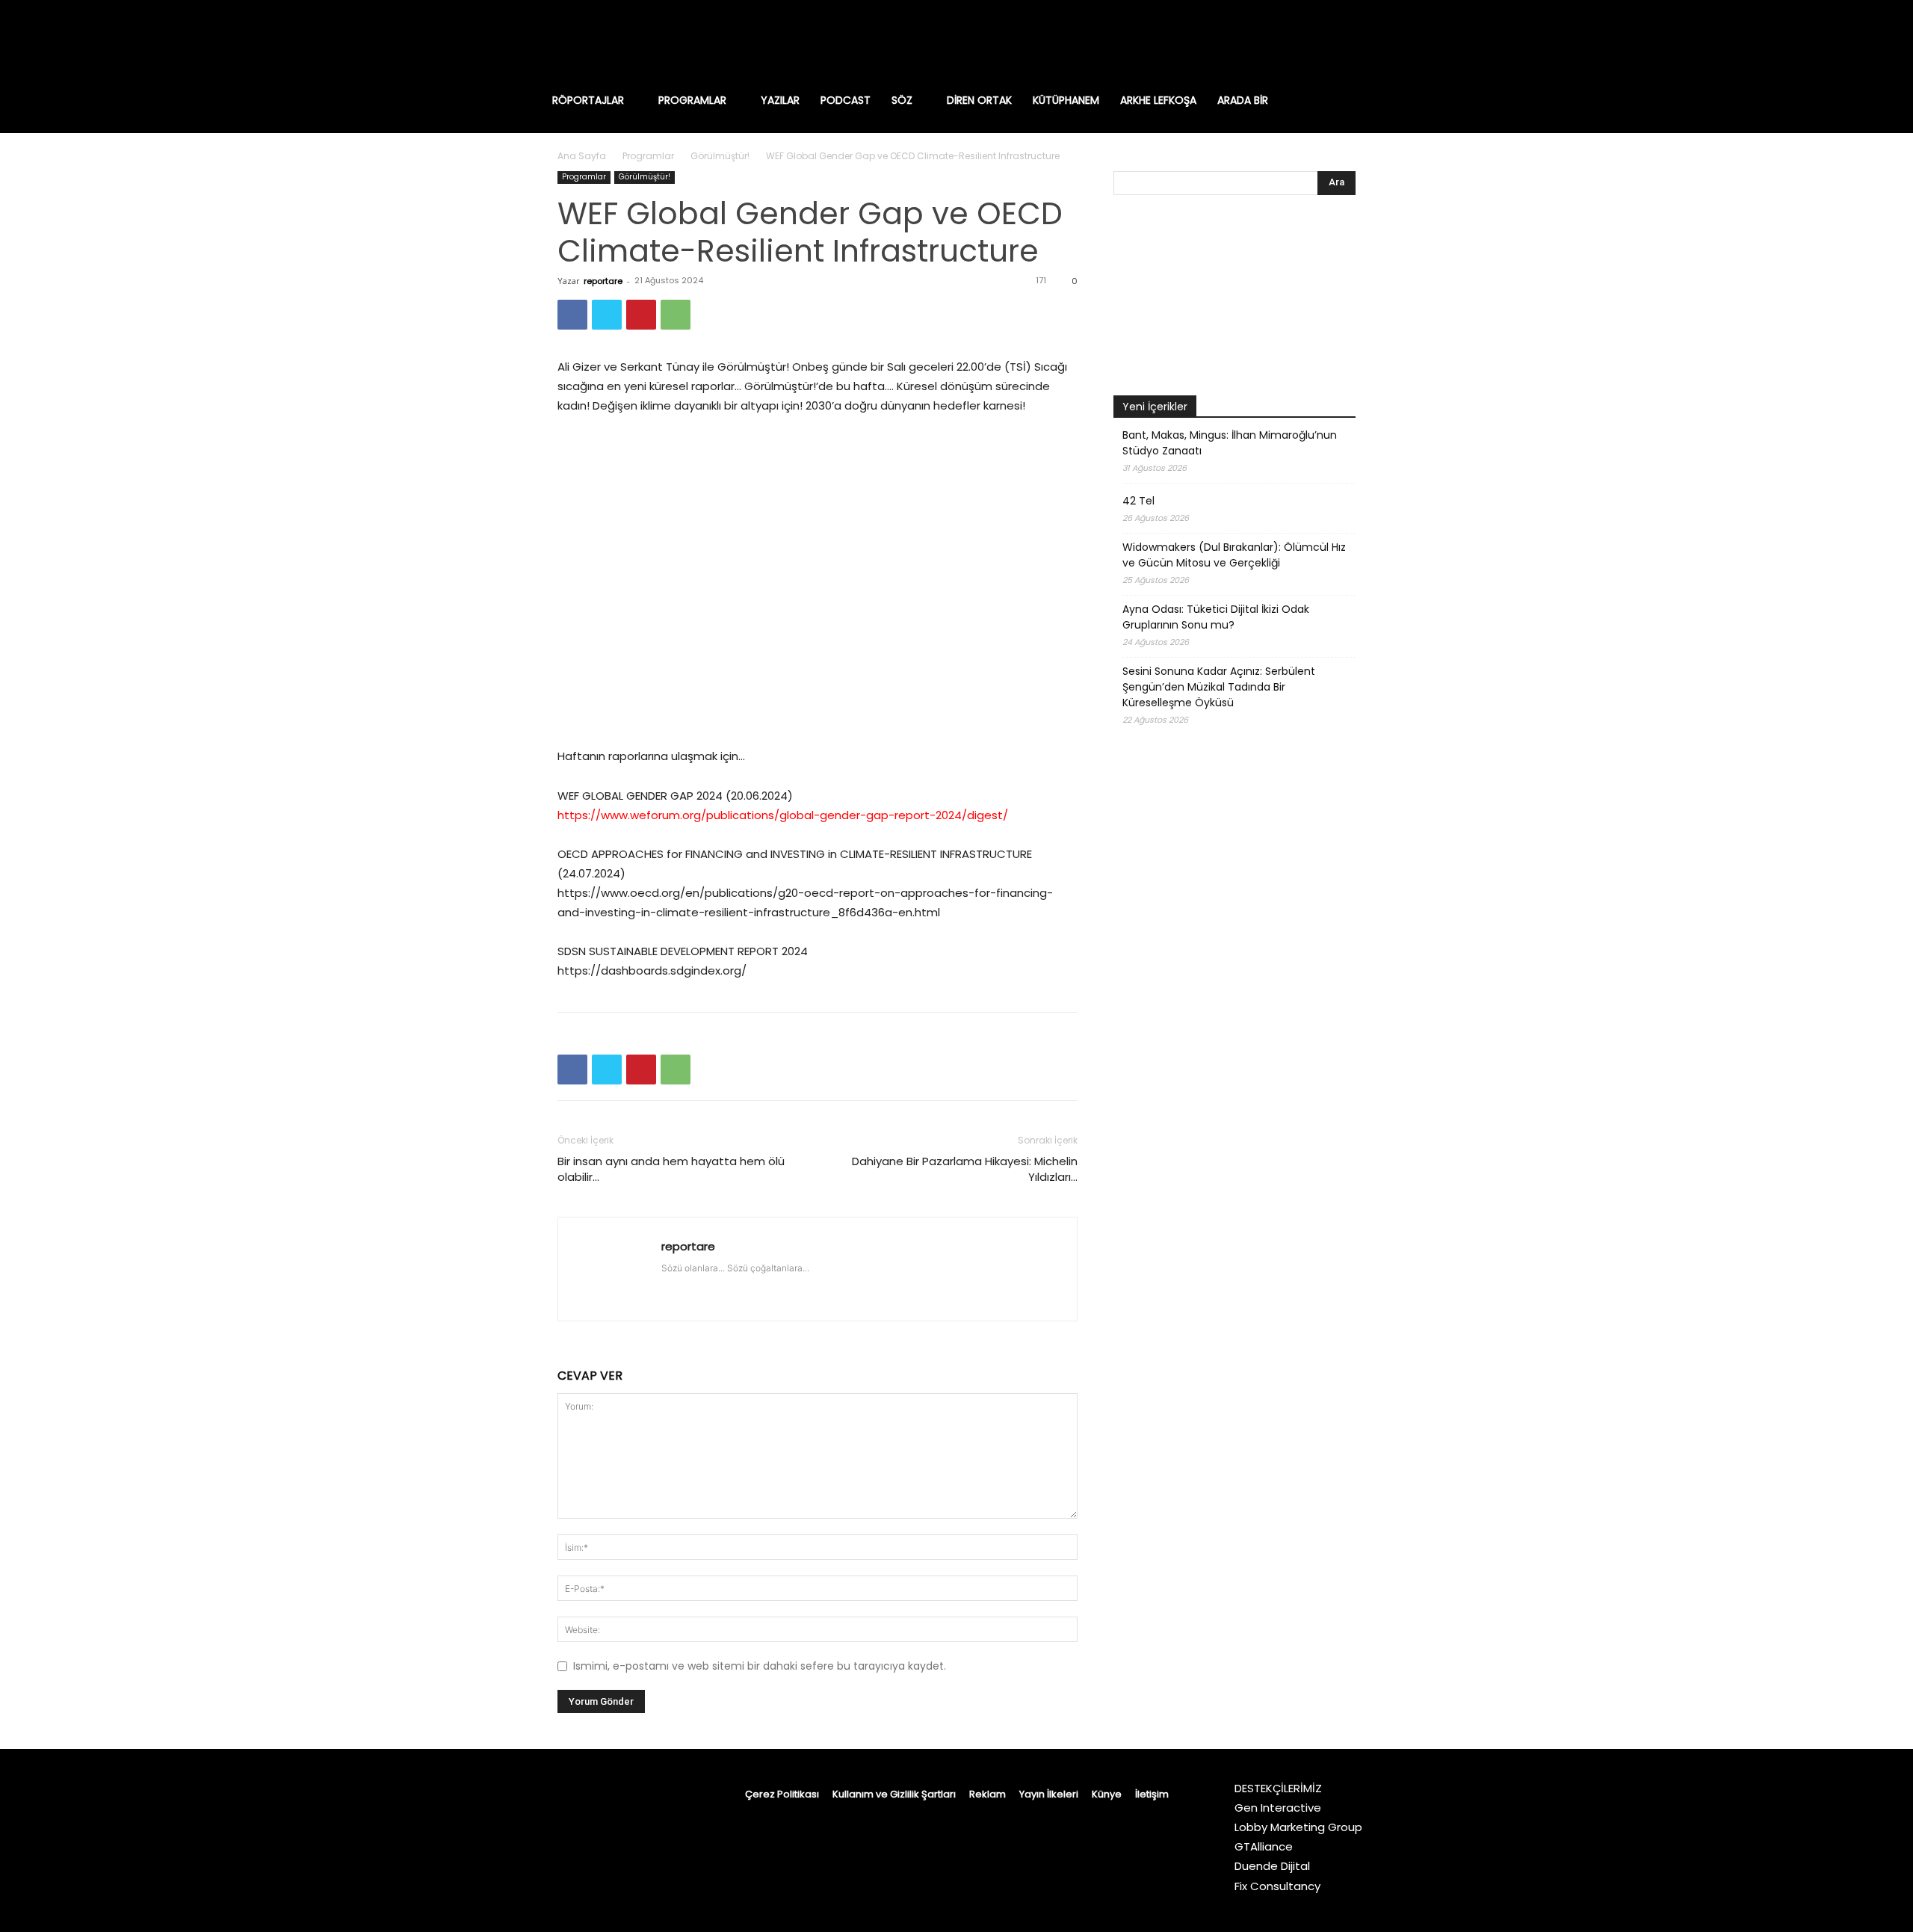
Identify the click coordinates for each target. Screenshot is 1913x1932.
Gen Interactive (1278, 1808)
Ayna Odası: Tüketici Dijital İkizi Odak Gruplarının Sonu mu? (1216, 617)
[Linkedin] (1296, 41)
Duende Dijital (1272, 1866)
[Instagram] (1264, 41)
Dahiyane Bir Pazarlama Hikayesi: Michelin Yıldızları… (965, 1169)
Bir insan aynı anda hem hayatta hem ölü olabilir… (671, 1169)
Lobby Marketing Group (1298, 1827)
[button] (1363, 100)
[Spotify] (1327, 41)
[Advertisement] (1234, 1138)
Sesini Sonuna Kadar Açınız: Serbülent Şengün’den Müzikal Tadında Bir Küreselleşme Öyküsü (1219, 687)
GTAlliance (1264, 1846)
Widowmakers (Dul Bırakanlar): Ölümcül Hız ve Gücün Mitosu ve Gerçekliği (1234, 555)
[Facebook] (1233, 41)
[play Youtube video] (818, 581)
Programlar (648, 156)
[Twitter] (1359, 41)
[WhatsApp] (676, 315)
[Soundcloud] (755, 1284)
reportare (603, 281)
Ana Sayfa (582, 156)
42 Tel (1138, 501)
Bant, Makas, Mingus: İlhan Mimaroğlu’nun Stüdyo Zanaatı (1230, 443)
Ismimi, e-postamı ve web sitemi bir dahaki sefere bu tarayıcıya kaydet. (760, 1666)
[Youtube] (1390, 41)
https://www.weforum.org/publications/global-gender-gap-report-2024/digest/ (783, 815)
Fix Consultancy (1277, 1886)
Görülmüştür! (720, 156)
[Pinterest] (641, 315)
